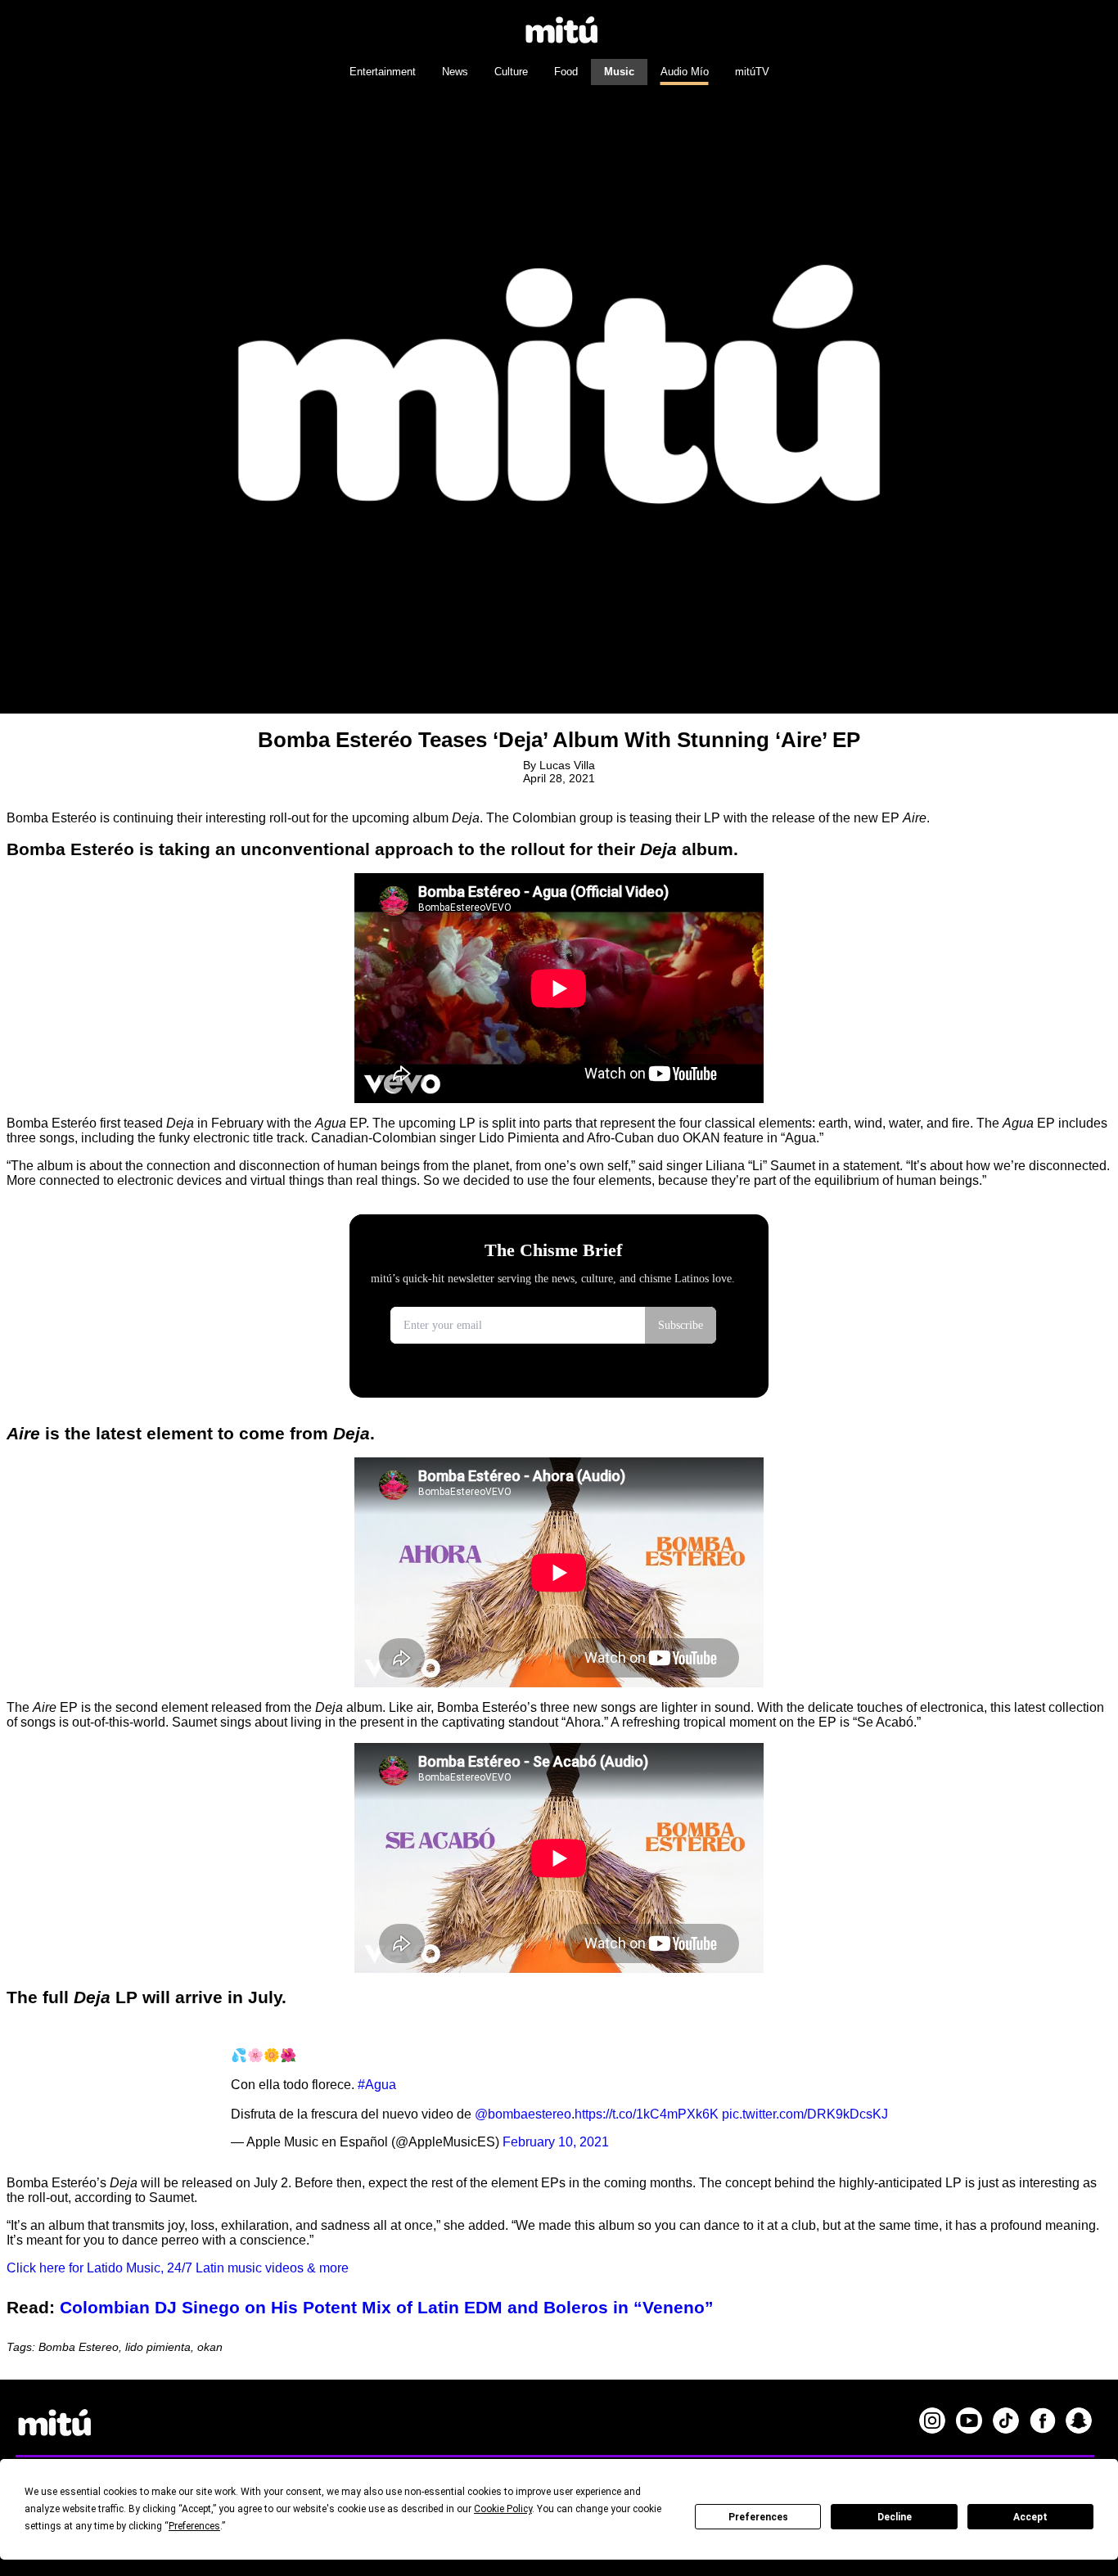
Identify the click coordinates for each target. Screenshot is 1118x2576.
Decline (895, 2517)
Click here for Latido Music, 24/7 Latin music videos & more (178, 2268)
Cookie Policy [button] (503, 2509)
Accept (1030, 2517)
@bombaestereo (523, 2114)
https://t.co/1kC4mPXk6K (647, 2114)
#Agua (377, 2085)
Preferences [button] (194, 2526)
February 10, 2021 (556, 2142)
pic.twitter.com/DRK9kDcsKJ (805, 2114)
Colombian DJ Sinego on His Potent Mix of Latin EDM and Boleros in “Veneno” (387, 2307)
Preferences (758, 2517)
